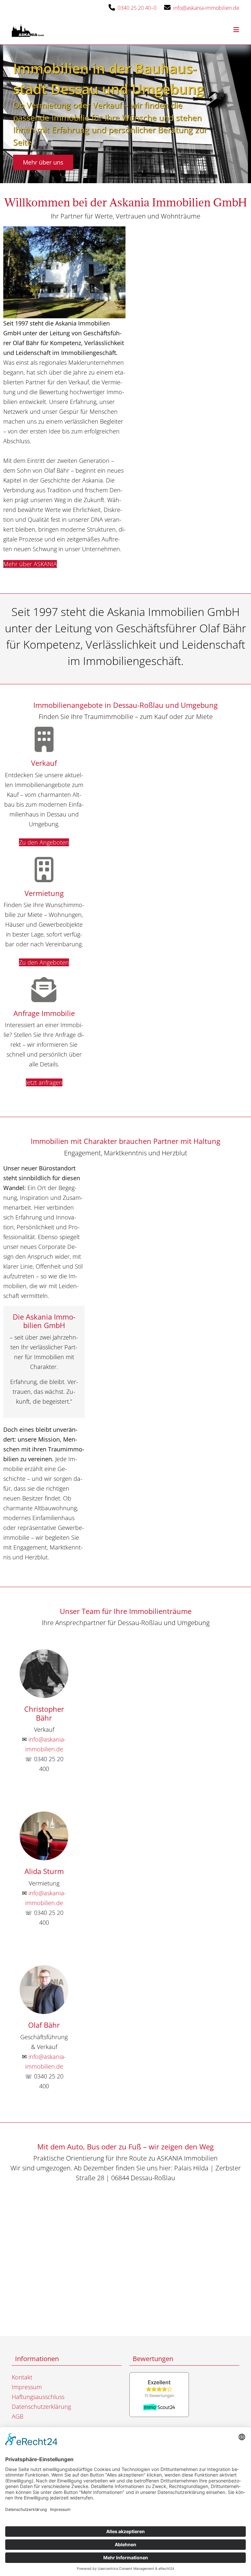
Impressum (27, 2387)
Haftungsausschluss (38, 2397)
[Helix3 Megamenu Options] (236, 30)
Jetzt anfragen (44, 1082)
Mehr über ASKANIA (30, 564)
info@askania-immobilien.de (206, 8)
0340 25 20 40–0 (137, 8)
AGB (17, 2416)
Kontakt (22, 2377)
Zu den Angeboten (44, 842)
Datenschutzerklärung (41, 2407)
